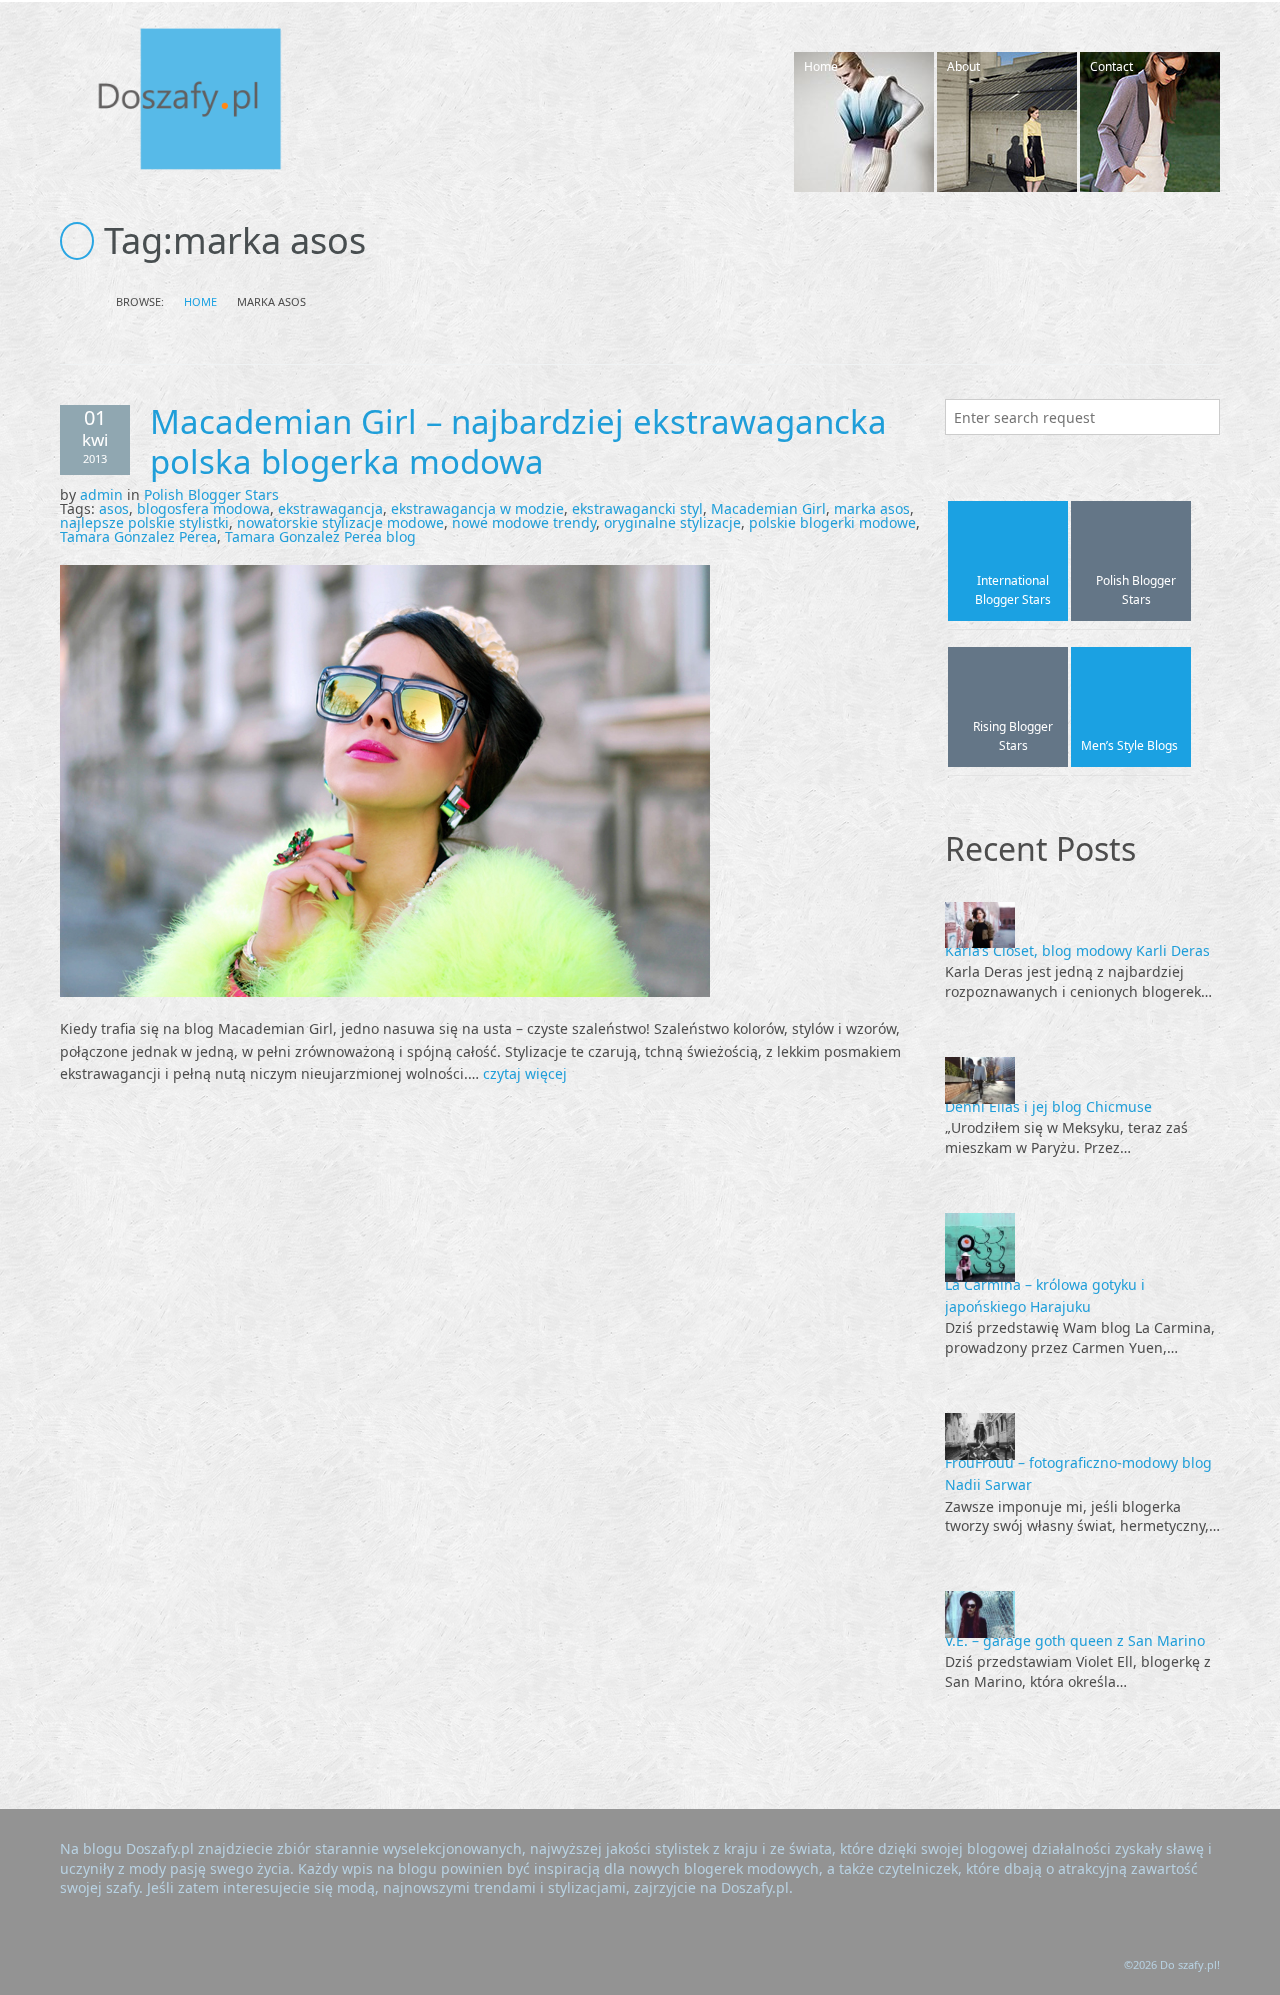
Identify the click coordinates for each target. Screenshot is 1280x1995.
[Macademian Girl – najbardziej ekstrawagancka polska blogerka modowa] (385, 779)
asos (114, 508)
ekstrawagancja (330, 508)
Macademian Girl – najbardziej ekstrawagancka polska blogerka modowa (518, 441)
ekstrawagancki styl (637, 508)
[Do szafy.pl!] (210, 102)
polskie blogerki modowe (832, 522)
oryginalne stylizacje (672, 522)
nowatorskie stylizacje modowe (340, 522)
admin (101, 494)
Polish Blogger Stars (211, 494)
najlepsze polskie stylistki (144, 522)
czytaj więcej (525, 1073)
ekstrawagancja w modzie (477, 508)
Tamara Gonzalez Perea (138, 536)
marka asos (872, 508)
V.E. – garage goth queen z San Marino (1075, 1640)
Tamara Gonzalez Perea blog (320, 536)
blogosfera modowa (203, 508)
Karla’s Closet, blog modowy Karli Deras (1077, 950)
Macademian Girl (768, 508)
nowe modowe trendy (524, 522)
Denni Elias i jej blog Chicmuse (1048, 1106)
